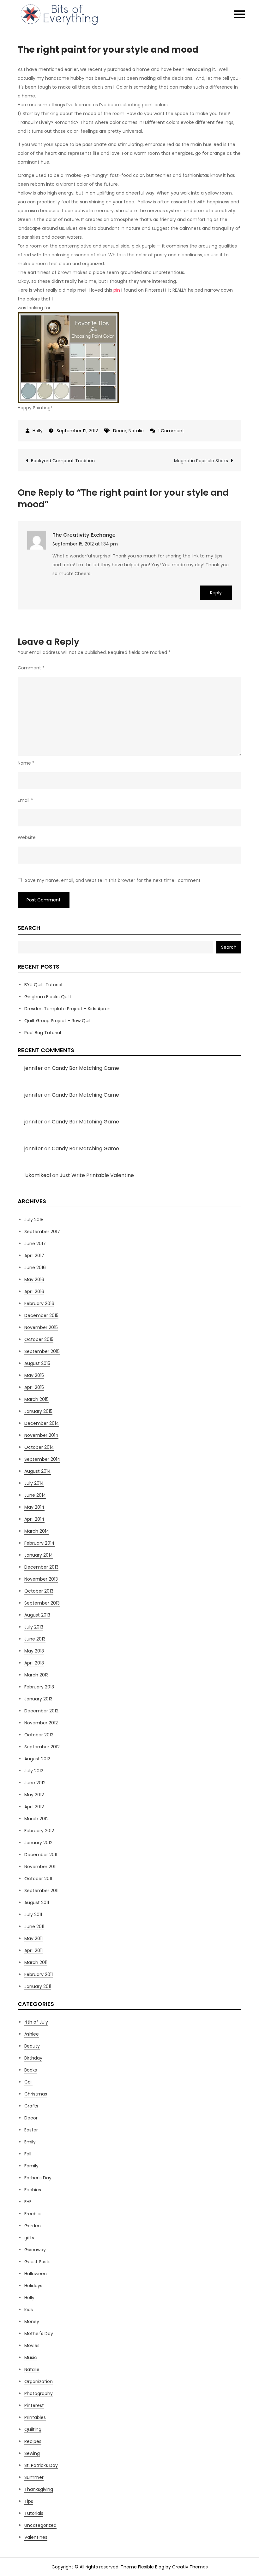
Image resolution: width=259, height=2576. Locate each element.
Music (31, 2357)
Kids (29, 2310)
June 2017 (35, 1244)
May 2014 (34, 1507)
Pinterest (34, 2405)
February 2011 (39, 1974)
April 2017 (34, 1256)
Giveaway (35, 2250)
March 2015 (36, 1399)
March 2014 (37, 1531)
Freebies (33, 2214)
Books (31, 2070)
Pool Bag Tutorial (43, 1033)
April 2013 (34, 1663)
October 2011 (38, 1879)
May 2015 (34, 1375)
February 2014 (39, 1543)
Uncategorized (40, 2525)
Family (31, 2166)
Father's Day (38, 2178)
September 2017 (42, 1232)
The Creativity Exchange (84, 535)
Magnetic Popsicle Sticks (201, 461)
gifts (29, 2238)
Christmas (36, 2094)
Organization (39, 2381)
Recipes (33, 2441)
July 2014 (34, 1483)
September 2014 (42, 1459)
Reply (216, 593)
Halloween (36, 2274)
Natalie (136, 431)
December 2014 (42, 1423)
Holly (38, 431)
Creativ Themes (190, 2567)
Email (25, 800)
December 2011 (41, 1855)
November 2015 (41, 1327)
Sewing (32, 2453)
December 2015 (41, 1315)
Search (29, 928)
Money (32, 2322)
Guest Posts (37, 2262)
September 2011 (41, 1891)
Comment (31, 668)
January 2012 (38, 1843)
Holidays (33, 2286)
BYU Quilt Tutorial (43, 985)
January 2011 (38, 1986)
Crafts (31, 2106)
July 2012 (34, 1771)
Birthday (33, 2058)
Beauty (32, 2046)
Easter (31, 2130)
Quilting (33, 2429)
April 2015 (34, 1387)
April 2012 (34, 1807)
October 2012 (39, 1735)
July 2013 (34, 1627)
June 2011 (34, 1926)
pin (116, 290)
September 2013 (42, 1603)
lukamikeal (38, 1175)
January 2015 (38, 1411)
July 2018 (34, 1220)
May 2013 (34, 1651)
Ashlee (32, 2034)
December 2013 (41, 1567)
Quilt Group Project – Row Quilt (58, 1021)
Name (26, 763)
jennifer (34, 1068)
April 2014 (34, 1519)
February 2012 (39, 1831)
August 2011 (37, 1903)
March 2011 (36, 1962)
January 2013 (38, 1699)
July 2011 (33, 1915)
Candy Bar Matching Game (85, 1068)
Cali (28, 2082)
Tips (29, 2501)
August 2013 (37, 1615)
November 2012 (41, 1723)
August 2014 (38, 1471)
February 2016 (39, 1303)
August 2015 (37, 1363)
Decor (120, 431)
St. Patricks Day (41, 2465)
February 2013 (39, 1687)
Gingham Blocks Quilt (48, 997)
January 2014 (39, 1555)
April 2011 (33, 1950)
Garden (33, 2226)
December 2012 (41, 1711)
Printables (35, 2417)
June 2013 (35, 1639)
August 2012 (37, 1759)
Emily (30, 2142)
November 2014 (41, 1435)
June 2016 (35, 1268)
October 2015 (39, 1339)
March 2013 (36, 1675)
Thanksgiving (39, 2489)
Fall (28, 2154)
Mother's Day (39, 2334)
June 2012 (35, 1783)
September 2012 (42, 1747)
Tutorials (34, 2513)
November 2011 (40, 1867)
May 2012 (34, 1795)
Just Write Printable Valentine (97, 1175)
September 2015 (42, 1351)
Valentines (36, 2537)
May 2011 (33, 1938)
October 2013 (39, 1591)
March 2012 (36, 1819)
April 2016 (34, 1291)
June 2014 (35, 1495)
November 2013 (41, 1579)
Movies (32, 2346)
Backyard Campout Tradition (63, 461)
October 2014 (39, 1447)
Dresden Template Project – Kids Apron (67, 1009)
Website (27, 837)
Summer (34, 2477)
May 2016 (34, 1279)
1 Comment (171, 431)
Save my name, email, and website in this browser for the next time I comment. (113, 880)
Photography (39, 2393)
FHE (28, 2202)
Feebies (33, 2190)
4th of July (36, 2022)
